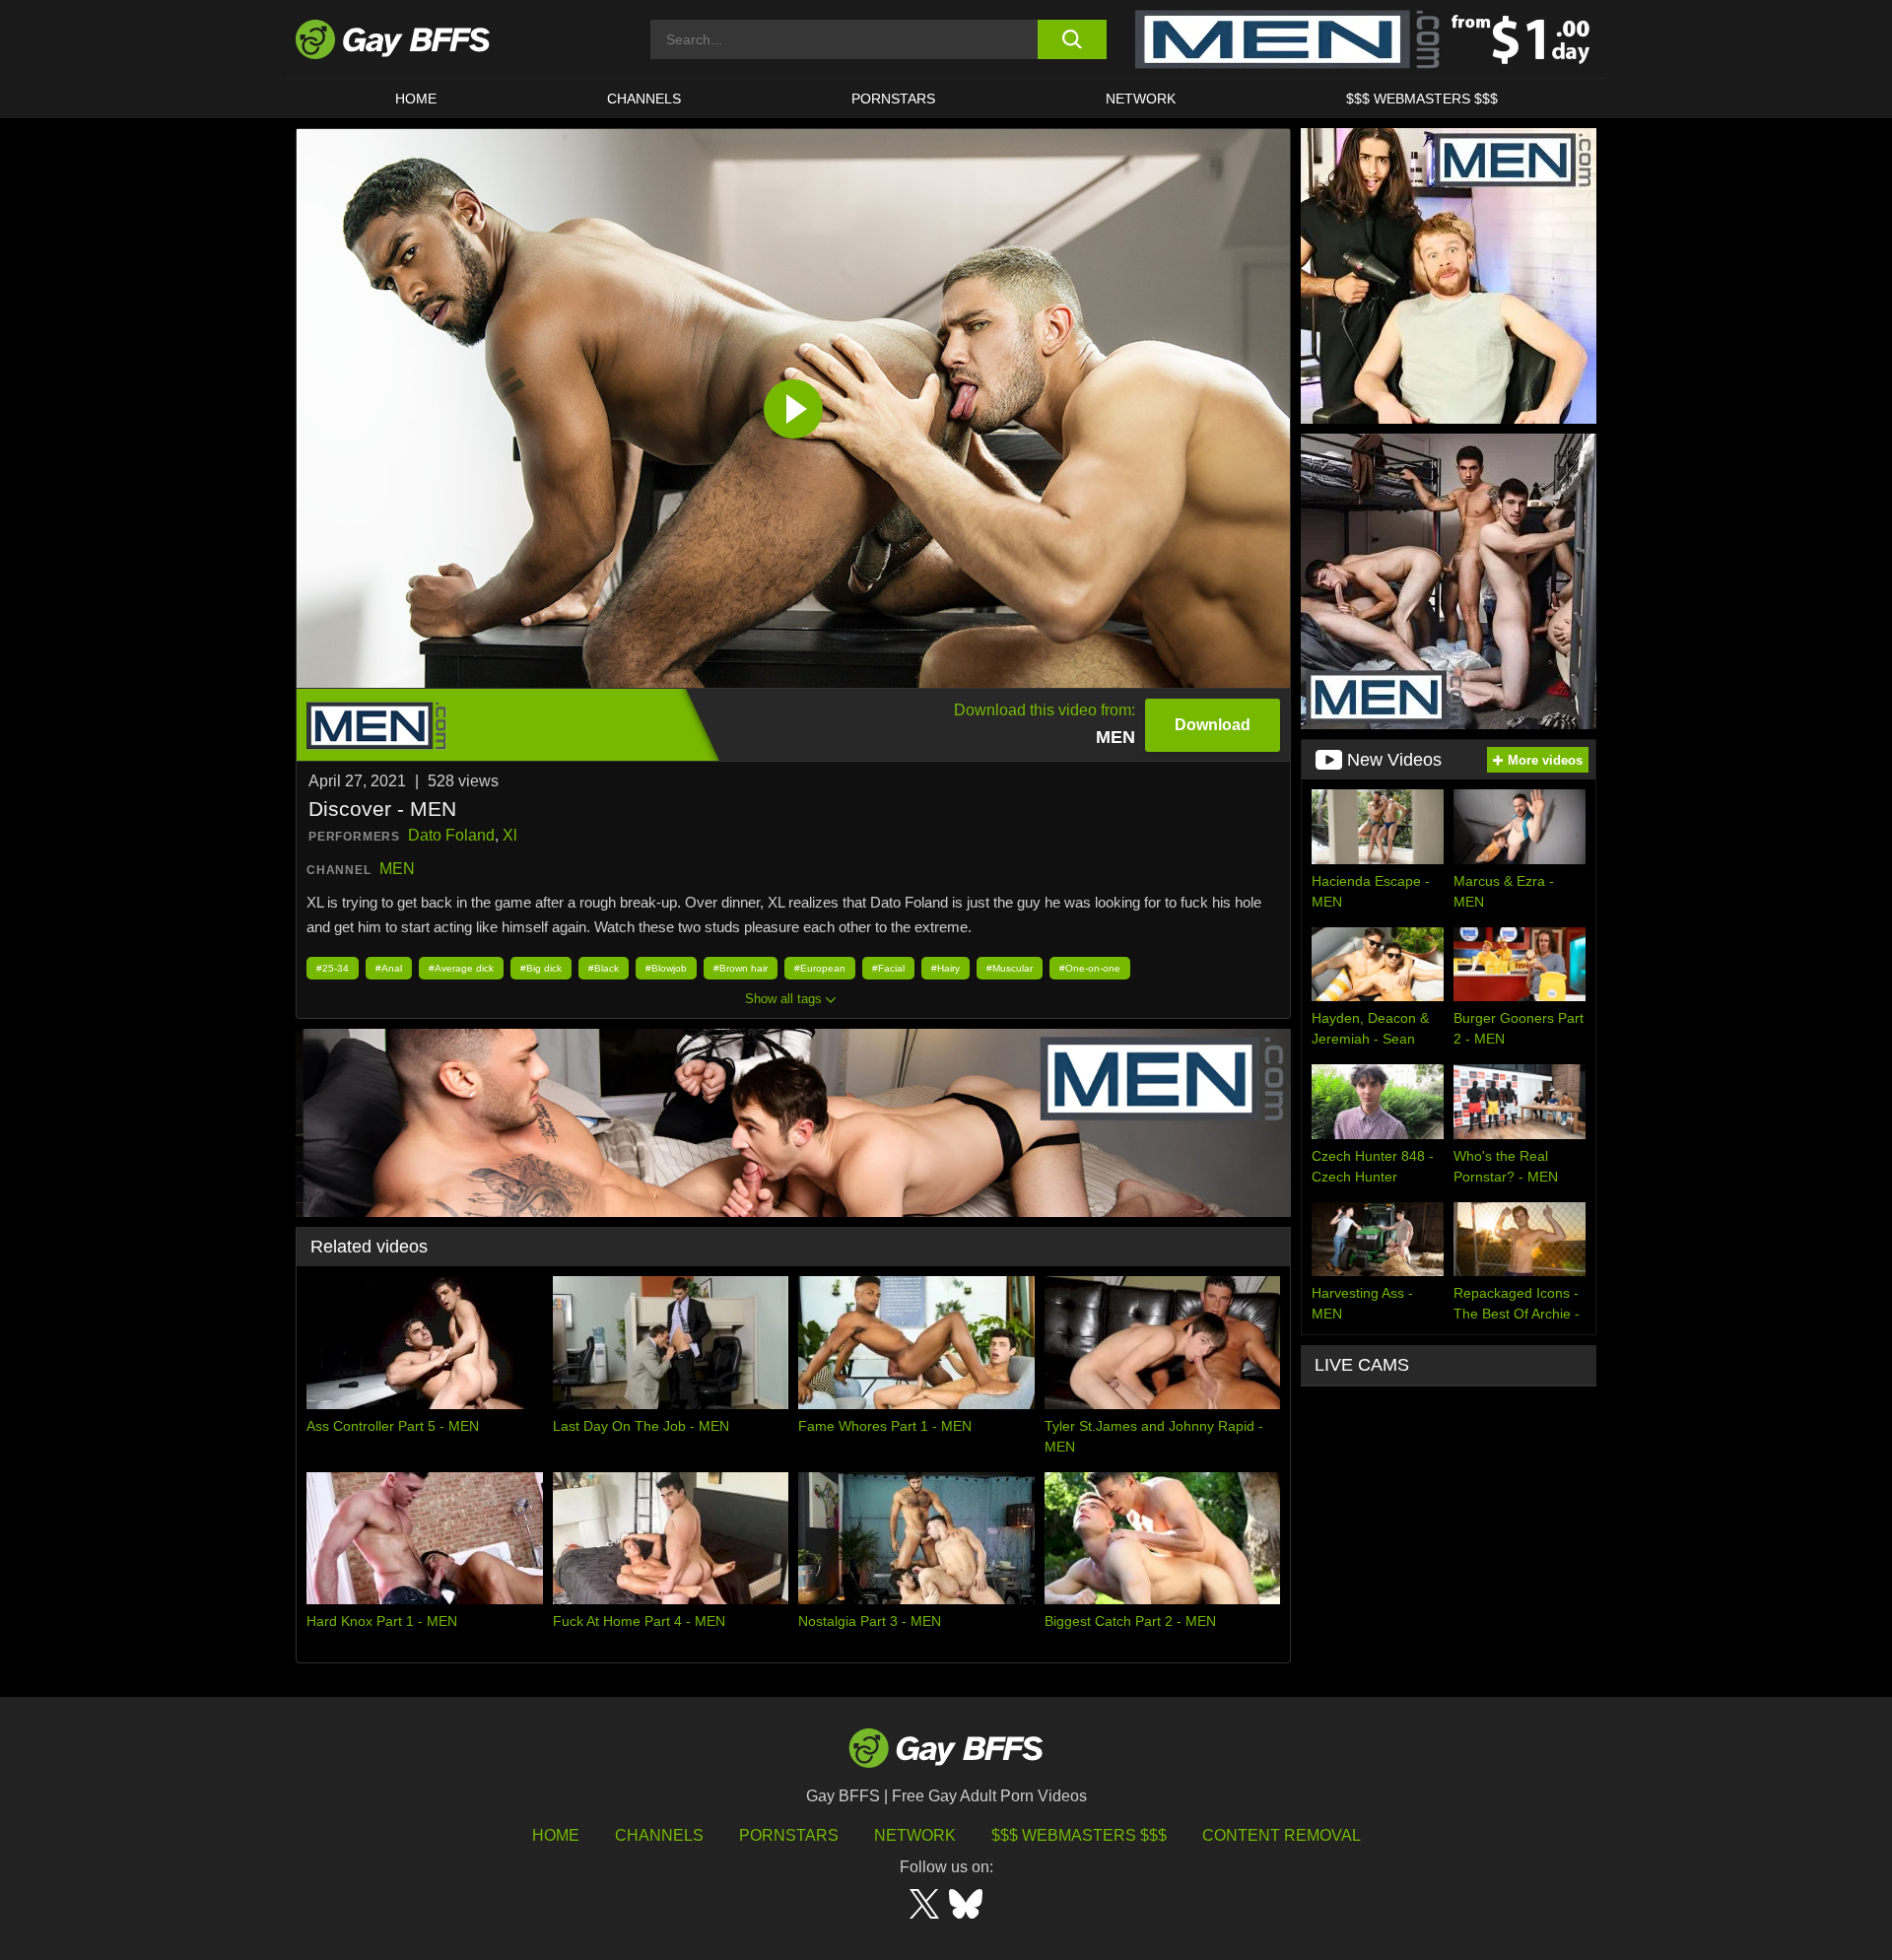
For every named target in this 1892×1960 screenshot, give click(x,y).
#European (820, 968)
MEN (397, 869)
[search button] (1072, 39)
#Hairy (946, 968)
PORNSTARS (893, 99)
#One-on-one (1090, 968)
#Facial (888, 968)
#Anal (389, 968)
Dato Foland (451, 835)
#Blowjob (666, 968)
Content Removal (1282, 1835)
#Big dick (541, 968)
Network (1141, 99)
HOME (416, 99)
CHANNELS (644, 99)
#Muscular (1010, 968)
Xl (510, 835)
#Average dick (461, 968)
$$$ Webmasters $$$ (1422, 99)
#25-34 (333, 968)
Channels (659, 1835)
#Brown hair (741, 968)
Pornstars (789, 1835)
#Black (604, 968)
